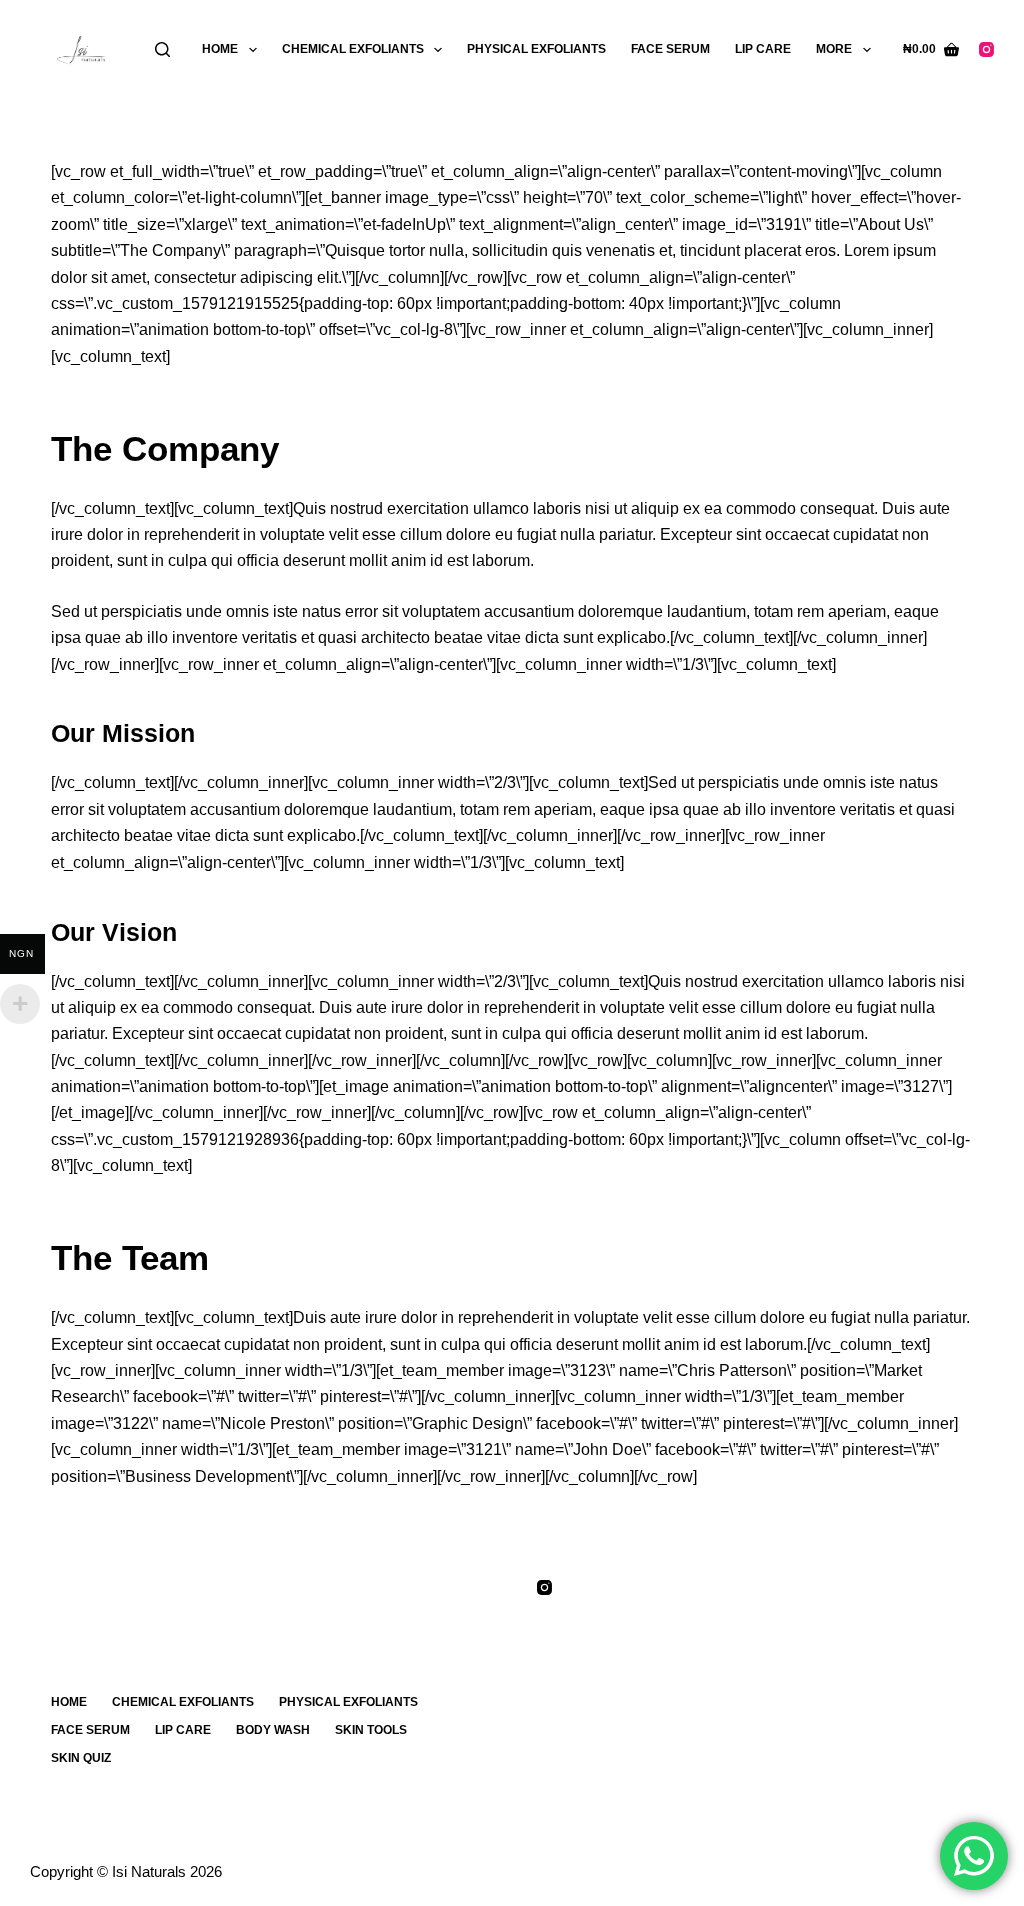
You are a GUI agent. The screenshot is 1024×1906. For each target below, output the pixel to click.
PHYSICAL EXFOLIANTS (536, 49)
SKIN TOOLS (371, 1730)
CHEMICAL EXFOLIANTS (353, 49)
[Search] (162, 49)
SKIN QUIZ (81, 1758)
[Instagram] (986, 49)
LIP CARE (763, 49)
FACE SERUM (670, 49)
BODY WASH (273, 1730)
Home (220, 49)
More (834, 49)
